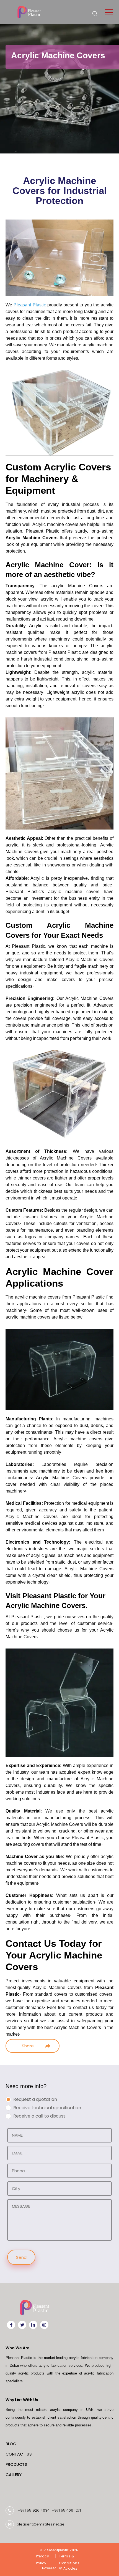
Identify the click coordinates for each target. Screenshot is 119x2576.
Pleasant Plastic (30, 305)
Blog (11, 2444)
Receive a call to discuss (39, 2116)
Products (16, 2464)
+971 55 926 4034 (34, 2510)
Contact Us (19, 2454)
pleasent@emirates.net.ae (41, 2525)
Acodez (70, 2568)
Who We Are (18, 2348)
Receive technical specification (47, 2108)
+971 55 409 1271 (66, 2510)
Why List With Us (22, 2400)
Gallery (14, 2475)
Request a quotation (35, 2099)
